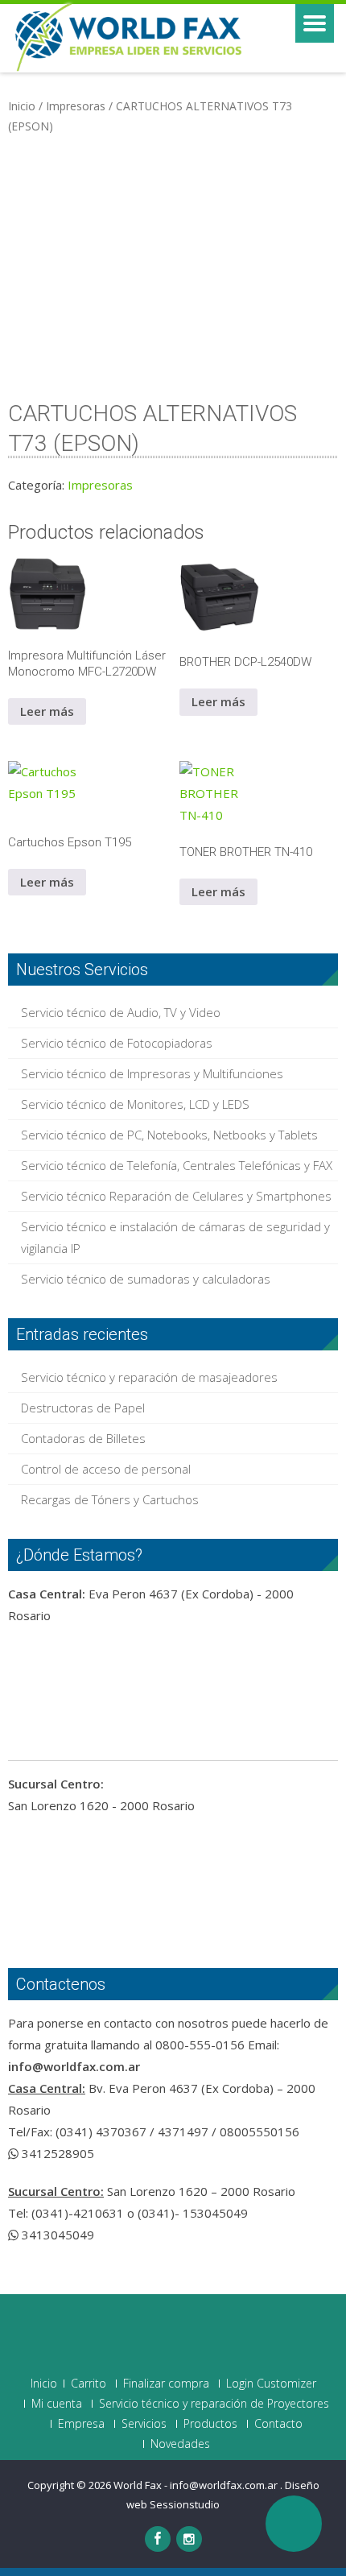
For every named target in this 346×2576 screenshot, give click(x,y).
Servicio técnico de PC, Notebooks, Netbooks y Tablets (169, 1135)
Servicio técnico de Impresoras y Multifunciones (152, 1073)
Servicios (144, 2424)
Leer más (47, 711)
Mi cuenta (57, 2404)
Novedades (180, 2444)
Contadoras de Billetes (83, 1438)
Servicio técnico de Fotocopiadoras (117, 1043)
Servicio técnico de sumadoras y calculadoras (146, 1279)
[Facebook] (158, 2539)
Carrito (89, 2384)
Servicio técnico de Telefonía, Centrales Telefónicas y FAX (177, 1165)
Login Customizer (271, 2384)
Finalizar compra (166, 2384)
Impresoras (76, 106)
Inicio (22, 106)
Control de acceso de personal (106, 1469)
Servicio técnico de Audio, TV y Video (121, 1012)
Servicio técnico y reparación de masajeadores (149, 1377)
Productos (210, 2424)
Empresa (81, 2424)
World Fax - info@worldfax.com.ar (197, 2485)
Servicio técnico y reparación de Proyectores (214, 2404)
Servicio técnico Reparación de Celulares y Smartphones (176, 1196)
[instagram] (189, 2539)
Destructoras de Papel (83, 1408)
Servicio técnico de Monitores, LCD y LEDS (135, 1104)
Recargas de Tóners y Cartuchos (110, 1499)
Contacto (278, 2424)
